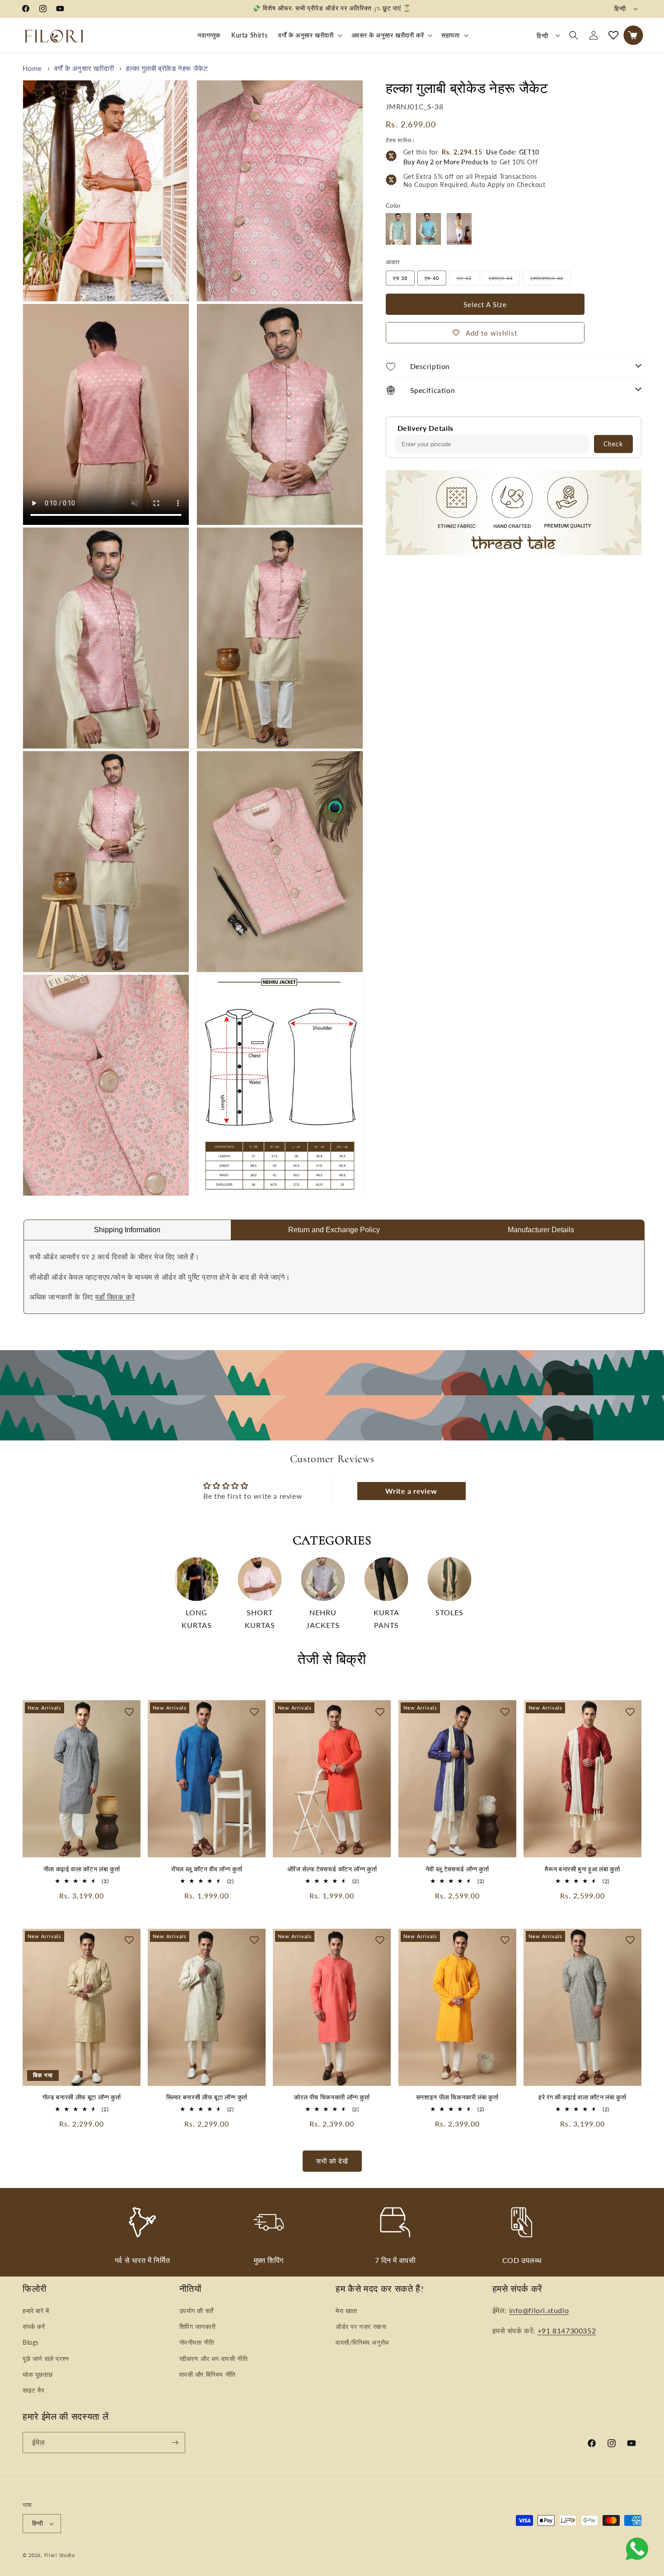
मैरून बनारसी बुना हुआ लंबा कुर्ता (582, 1869)
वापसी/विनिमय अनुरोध (362, 2342)
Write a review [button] (411, 1491)
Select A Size (485, 304)
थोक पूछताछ (37, 2374)
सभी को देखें (332, 2161)
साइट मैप (34, 2390)
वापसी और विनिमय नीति (208, 2374)
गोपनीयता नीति (197, 2342)
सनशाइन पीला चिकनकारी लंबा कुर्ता (457, 2097)
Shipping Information (127, 1230)
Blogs (31, 2342)
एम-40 (432, 278)
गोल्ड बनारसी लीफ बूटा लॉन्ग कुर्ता (82, 2097)
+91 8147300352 (567, 2331)
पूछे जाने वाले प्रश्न (46, 2359)
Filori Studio (60, 2555)
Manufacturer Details (541, 1230)
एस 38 (400, 278)
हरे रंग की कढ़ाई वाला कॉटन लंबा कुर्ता (582, 2097)
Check (613, 443)
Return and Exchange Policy (334, 1230)
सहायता (450, 35)
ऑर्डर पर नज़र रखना (361, 2326)
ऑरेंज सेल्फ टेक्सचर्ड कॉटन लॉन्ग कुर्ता (332, 1869)
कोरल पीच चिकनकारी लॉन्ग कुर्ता (332, 2097)
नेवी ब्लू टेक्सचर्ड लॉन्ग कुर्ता (457, 1869)
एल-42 (468, 280)
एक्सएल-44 (504, 280)
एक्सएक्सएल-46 (550, 280)
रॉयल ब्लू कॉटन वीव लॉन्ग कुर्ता (207, 1869)
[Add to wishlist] (129, 1711)
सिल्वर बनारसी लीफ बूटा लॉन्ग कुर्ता (207, 2097)
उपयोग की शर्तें (196, 2311)
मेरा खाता (346, 2311)
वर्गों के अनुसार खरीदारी (306, 35)
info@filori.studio (539, 2310)
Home (32, 68)
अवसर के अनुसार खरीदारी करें (388, 35)
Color (393, 205)
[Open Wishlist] (613, 35)
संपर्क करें (34, 2326)
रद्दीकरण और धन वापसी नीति (214, 2359)
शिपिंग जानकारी (198, 2326)
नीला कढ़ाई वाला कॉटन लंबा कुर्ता (82, 1869)
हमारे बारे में (36, 2311)
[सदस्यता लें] (175, 2443)
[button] (309, 35)
